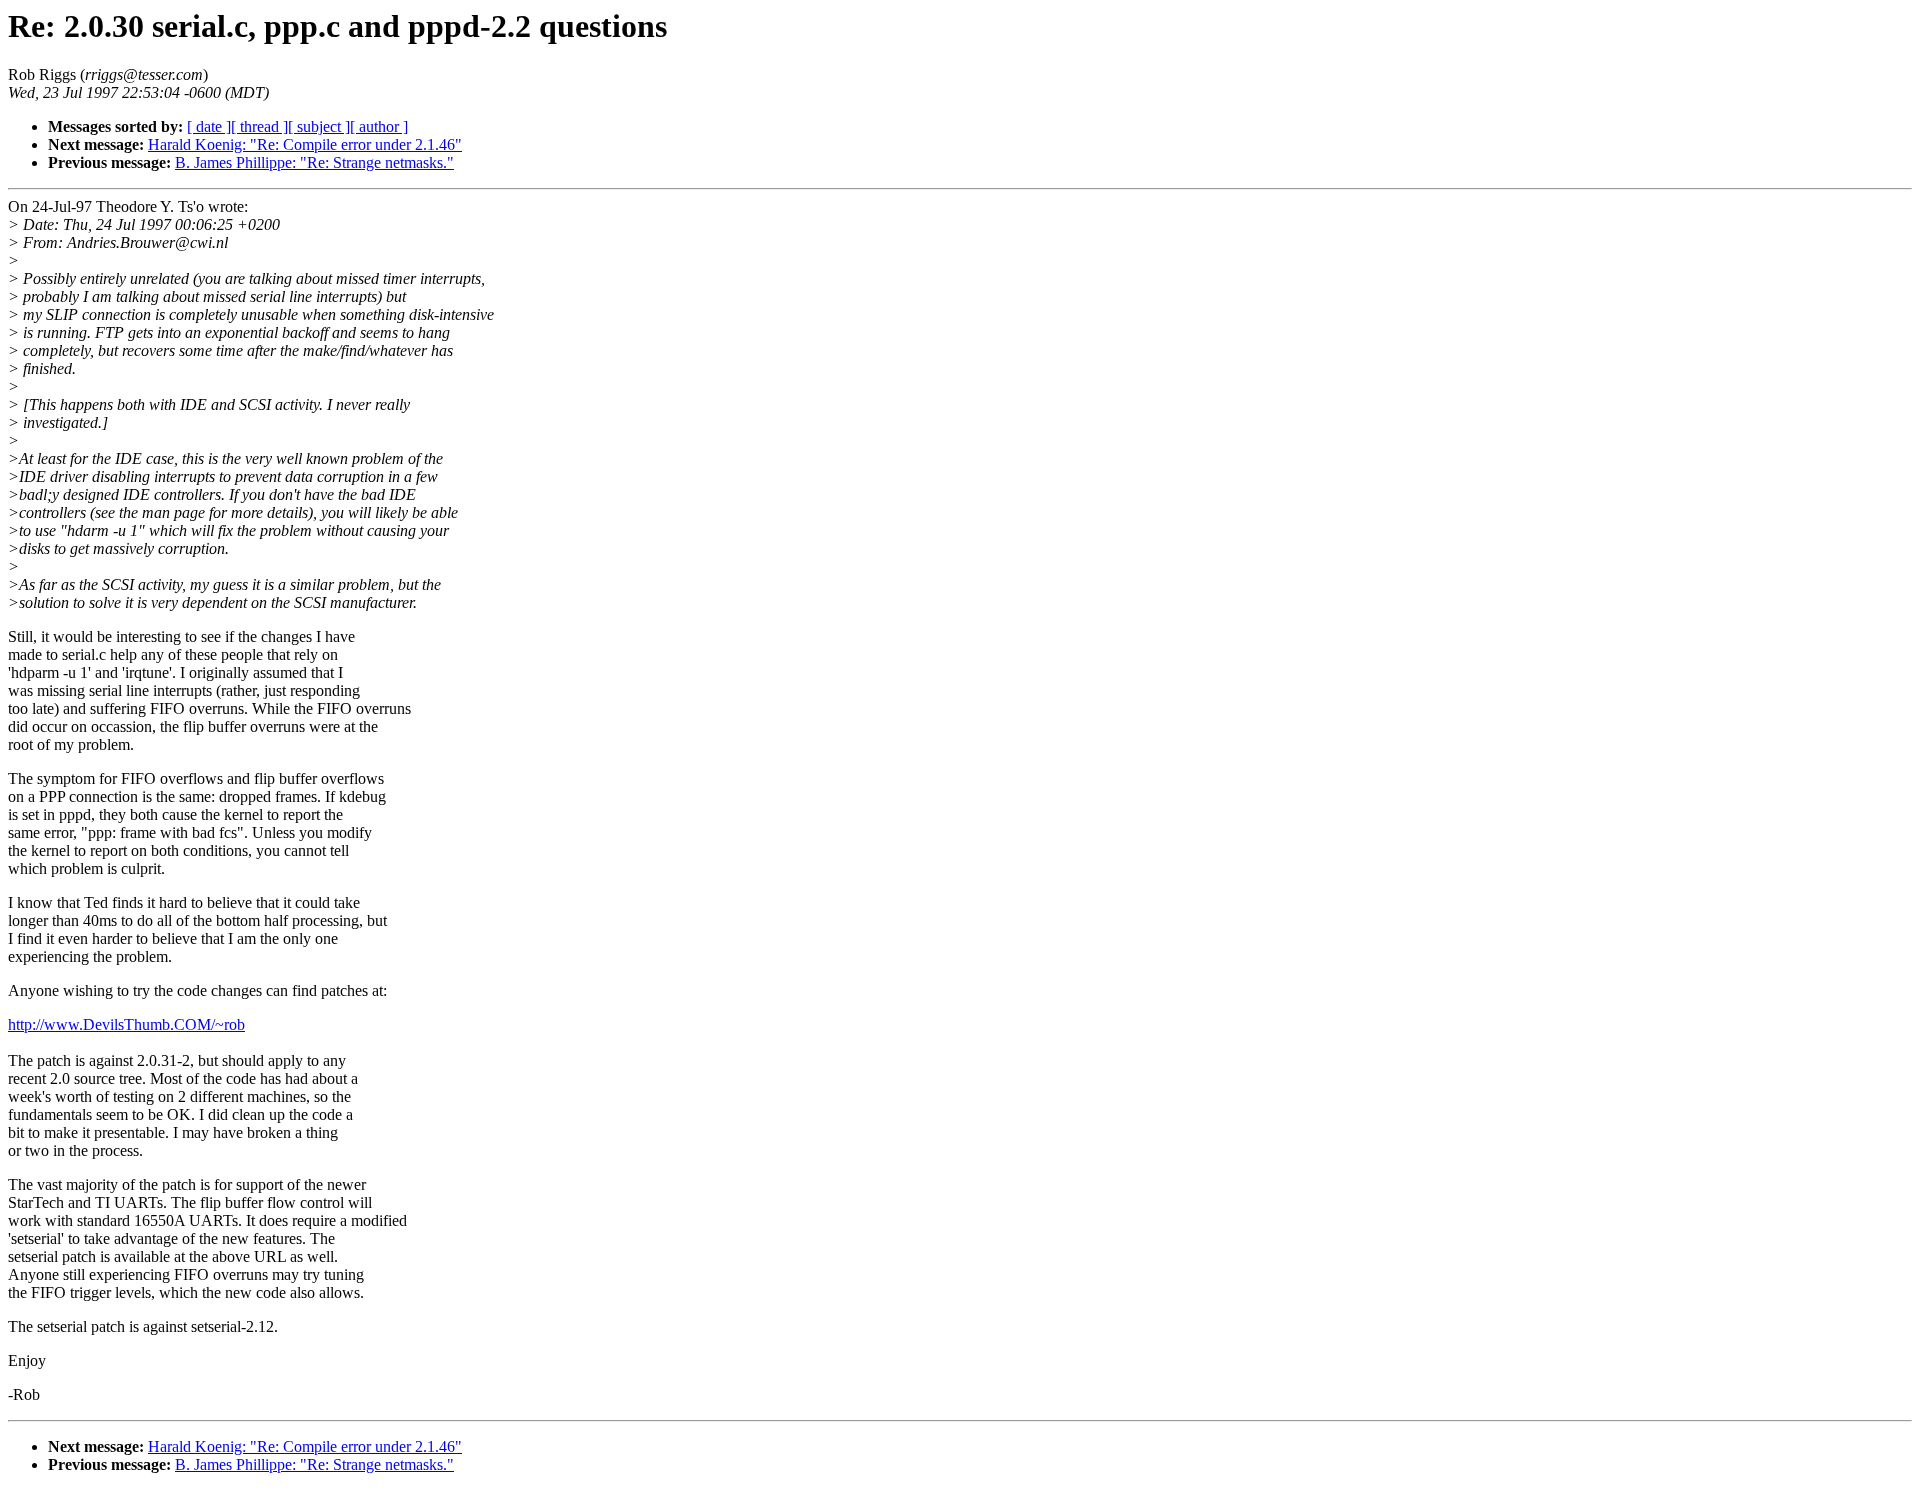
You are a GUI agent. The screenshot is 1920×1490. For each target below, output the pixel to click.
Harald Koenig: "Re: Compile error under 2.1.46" (305, 144)
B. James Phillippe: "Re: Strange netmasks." (314, 162)
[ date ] (209, 126)
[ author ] (379, 126)
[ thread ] (259, 126)
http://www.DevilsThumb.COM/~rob (126, 1024)
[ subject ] (319, 126)
